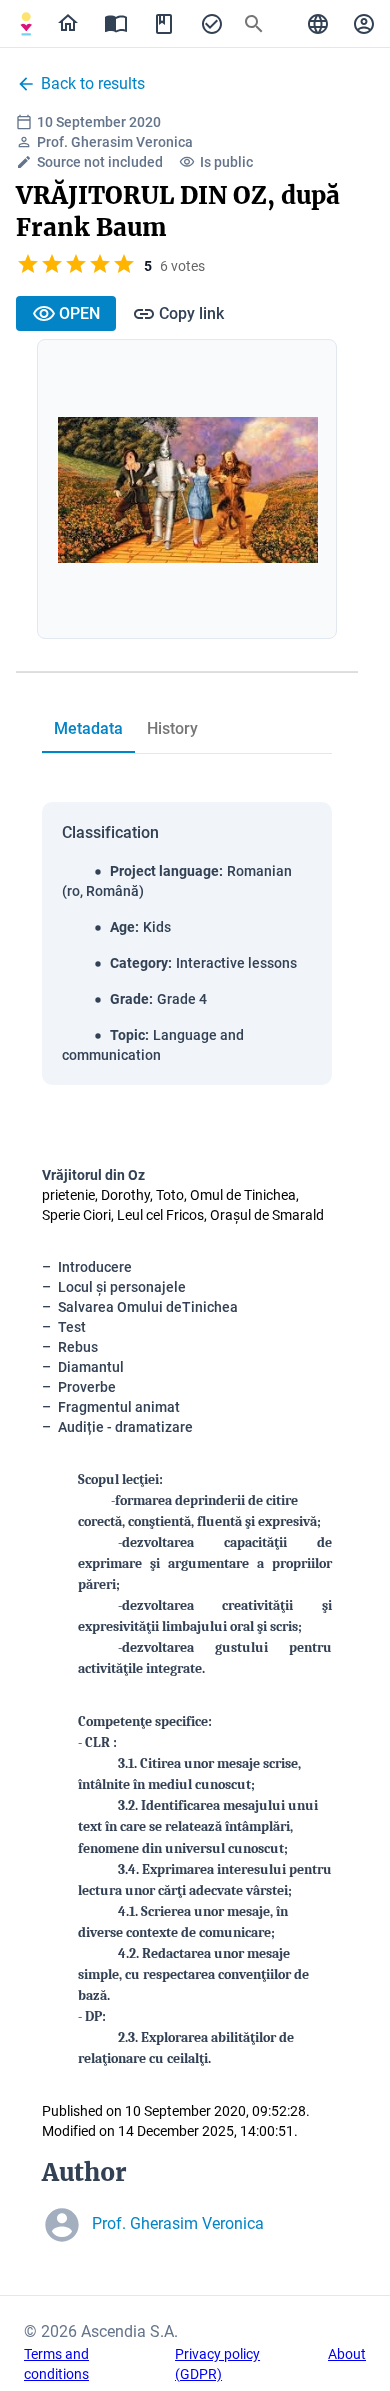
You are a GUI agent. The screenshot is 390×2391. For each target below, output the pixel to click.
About (347, 2354)
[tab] (26, 24)
